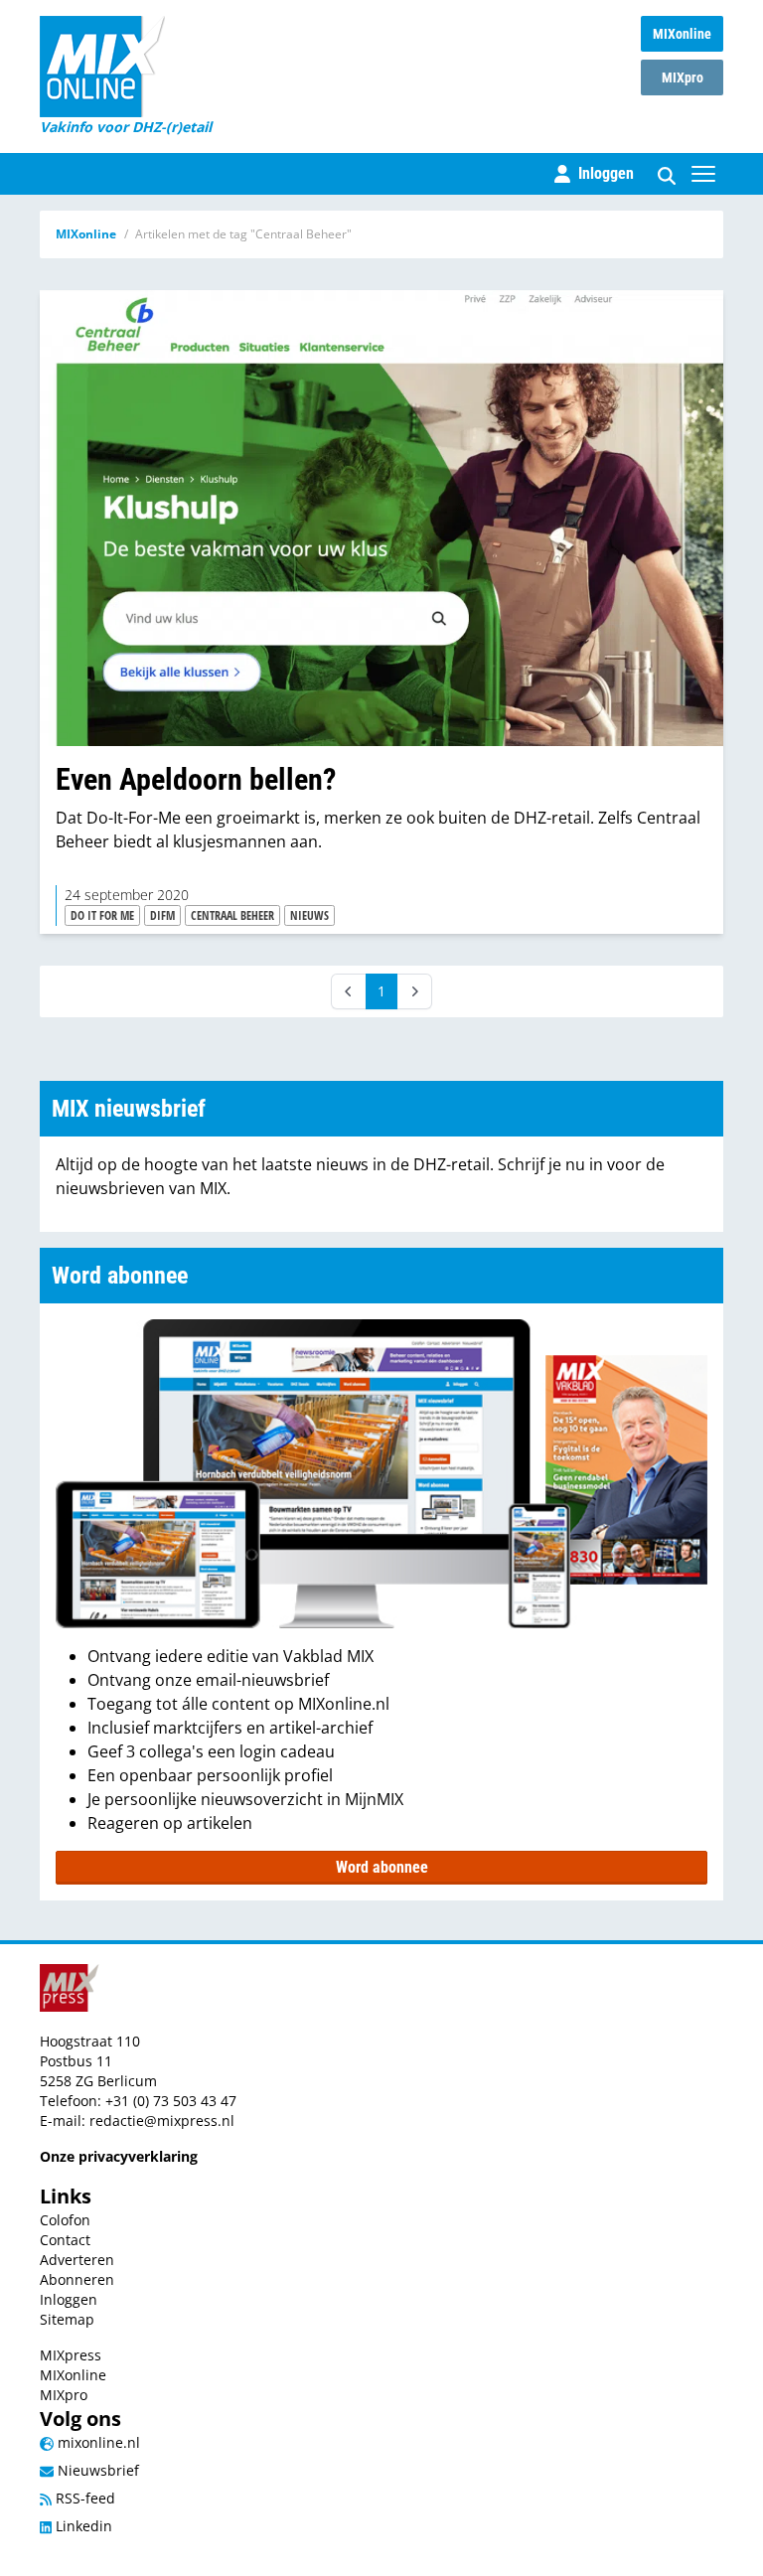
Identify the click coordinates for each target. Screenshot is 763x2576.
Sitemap (67, 2319)
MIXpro (683, 77)
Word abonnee (382, 1867)
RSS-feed (83, 2498)
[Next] (414, 991)
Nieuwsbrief (96, 2470)
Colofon (65, 2220)
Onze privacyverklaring (119, 2156)
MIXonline (682, 34)
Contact (65, 2240)
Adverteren (77, 2260)
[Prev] (349, 991)
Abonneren (77, 2279)
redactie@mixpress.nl (162, 2121)
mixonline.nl (97, 2442)
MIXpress (71, 2355)
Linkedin (82, 2526)
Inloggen (69, 2299)
